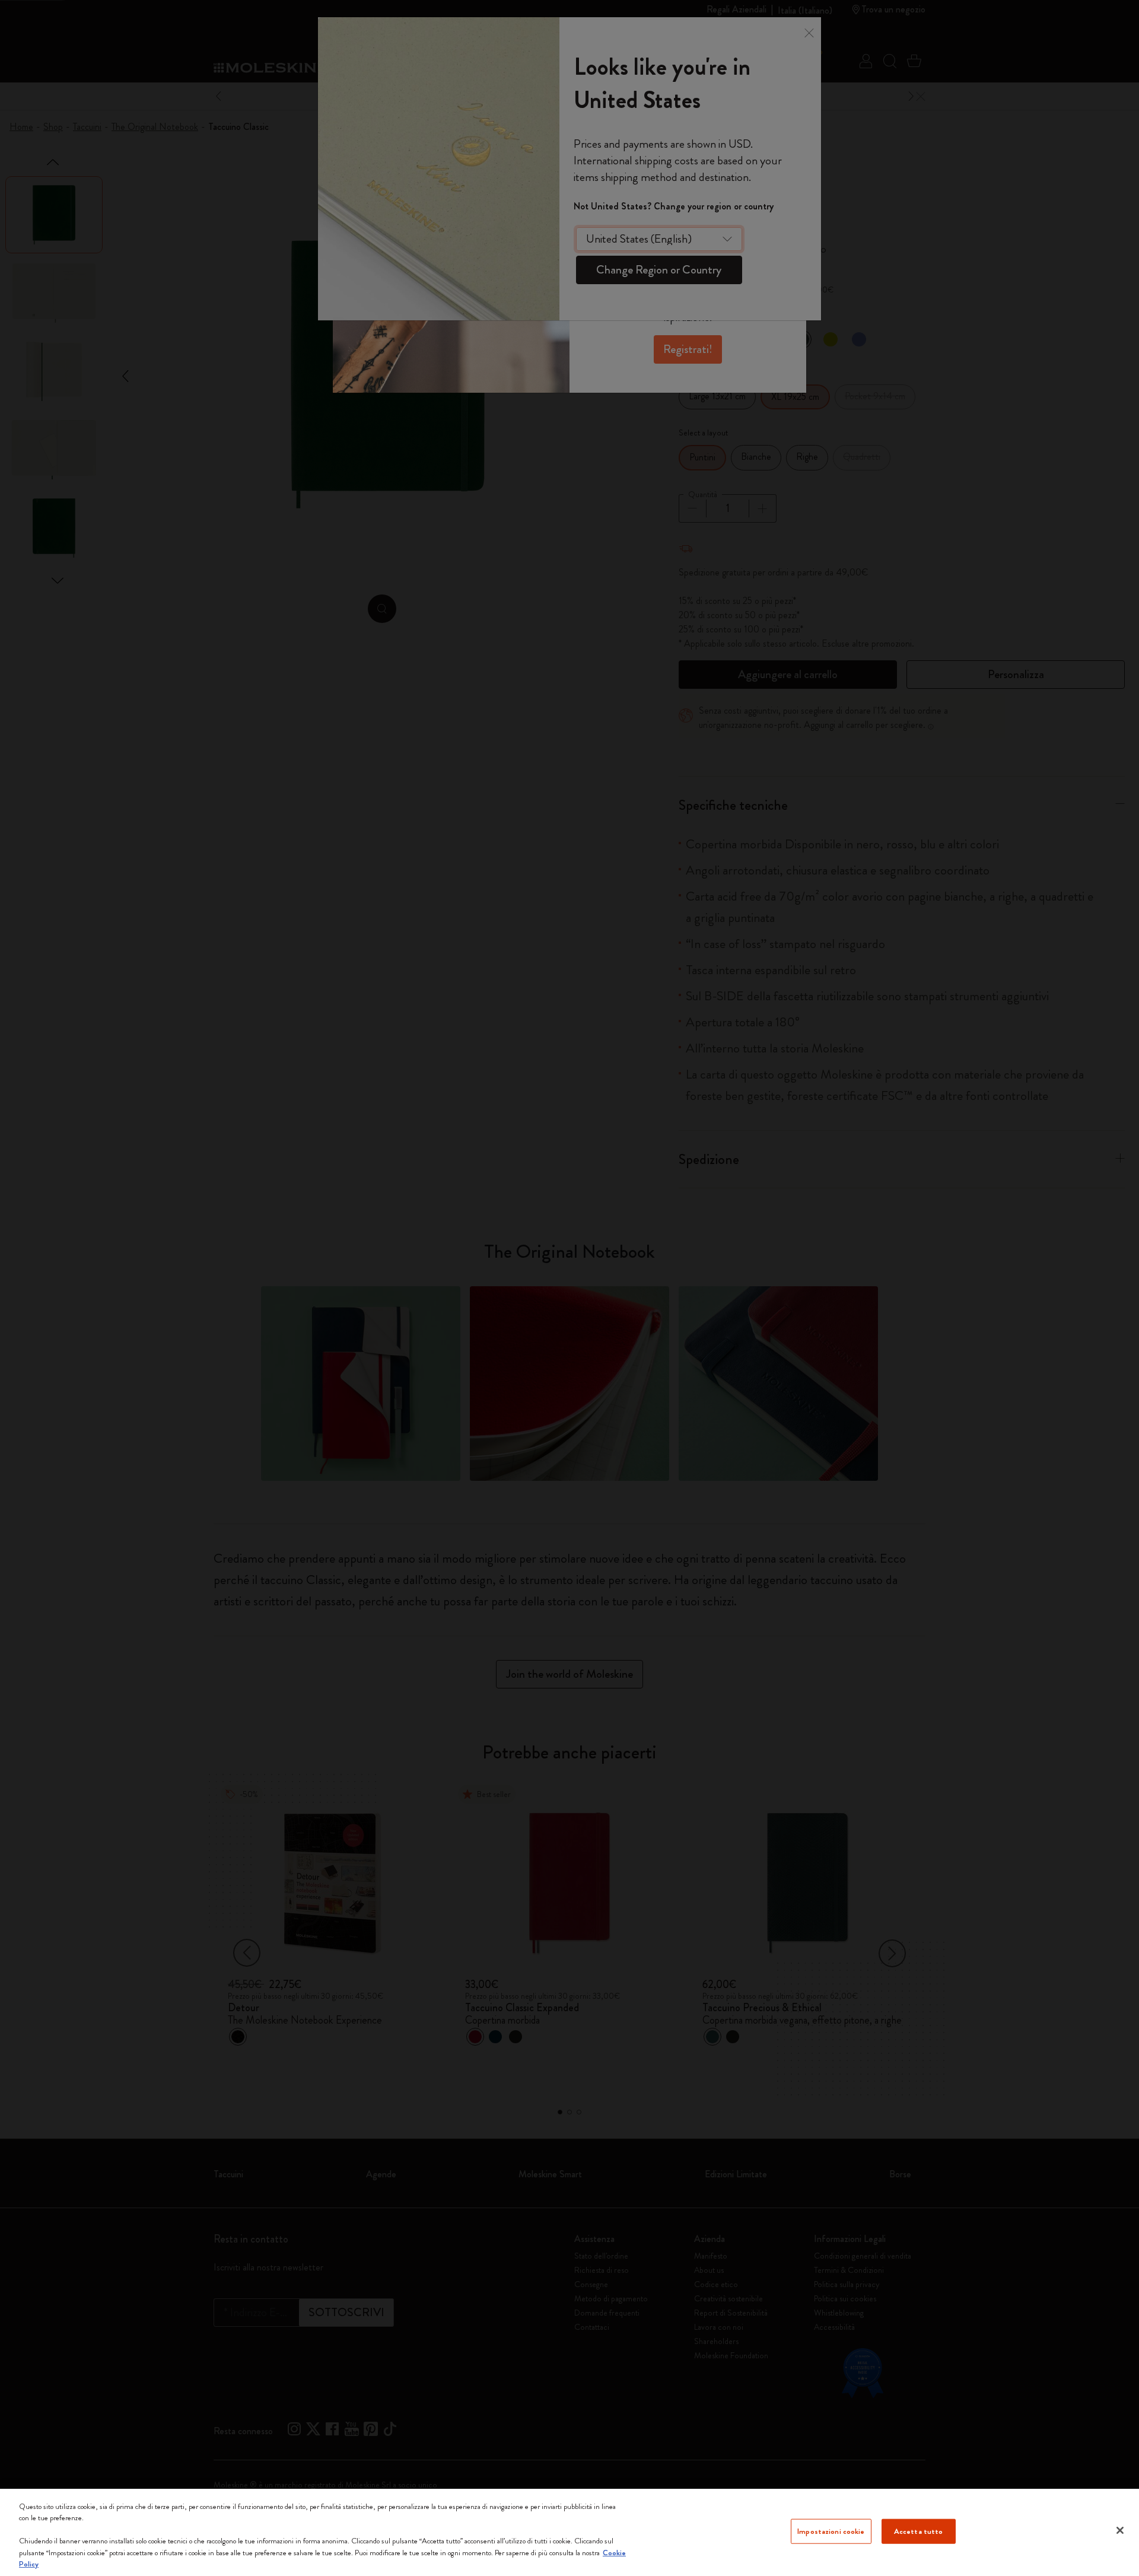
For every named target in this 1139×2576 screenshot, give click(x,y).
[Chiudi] (1120, 2530)
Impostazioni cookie (831, 2531)
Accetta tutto (919, 2531)
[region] (569, 2532)
